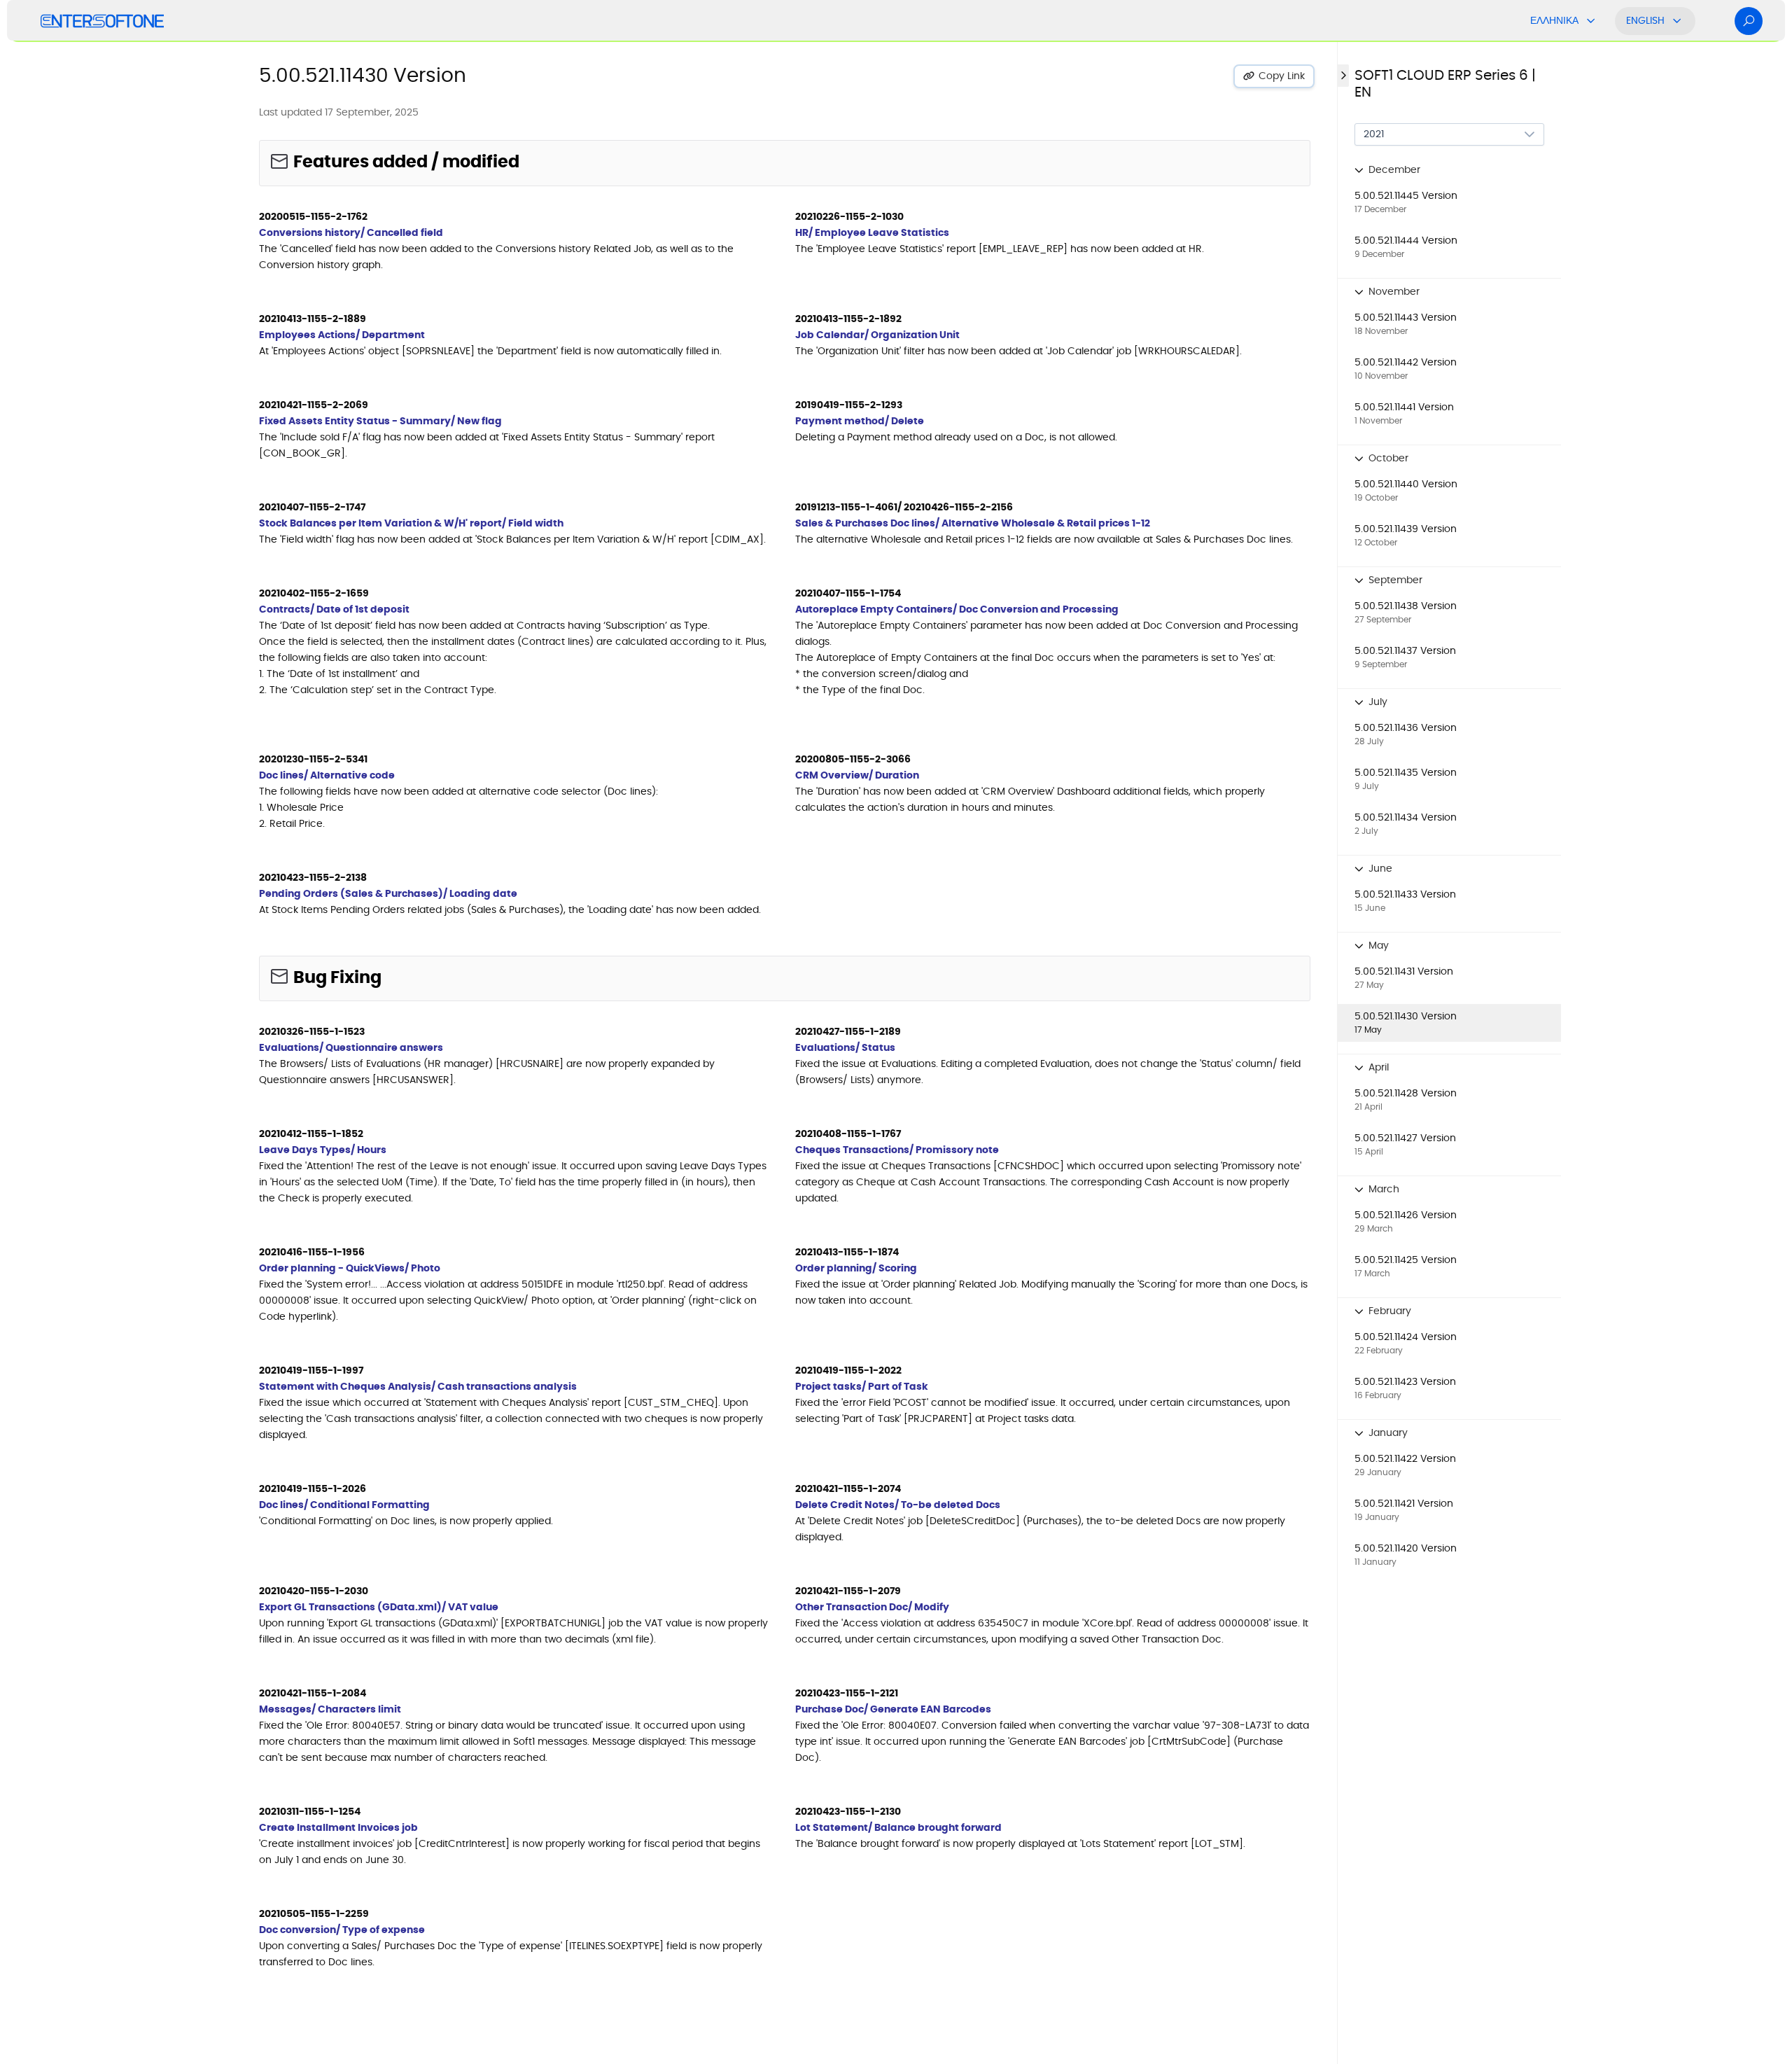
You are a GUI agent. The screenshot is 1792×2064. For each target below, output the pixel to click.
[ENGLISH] (1677, 21)
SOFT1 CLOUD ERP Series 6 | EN (1445, 84)
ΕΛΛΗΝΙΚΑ (1554, 21)
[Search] (1749, 21)
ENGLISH (1645, 21)
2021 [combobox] (1374, 134)
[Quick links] (102, 21)
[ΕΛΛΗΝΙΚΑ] (1591, 21)
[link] (1449, 202)
